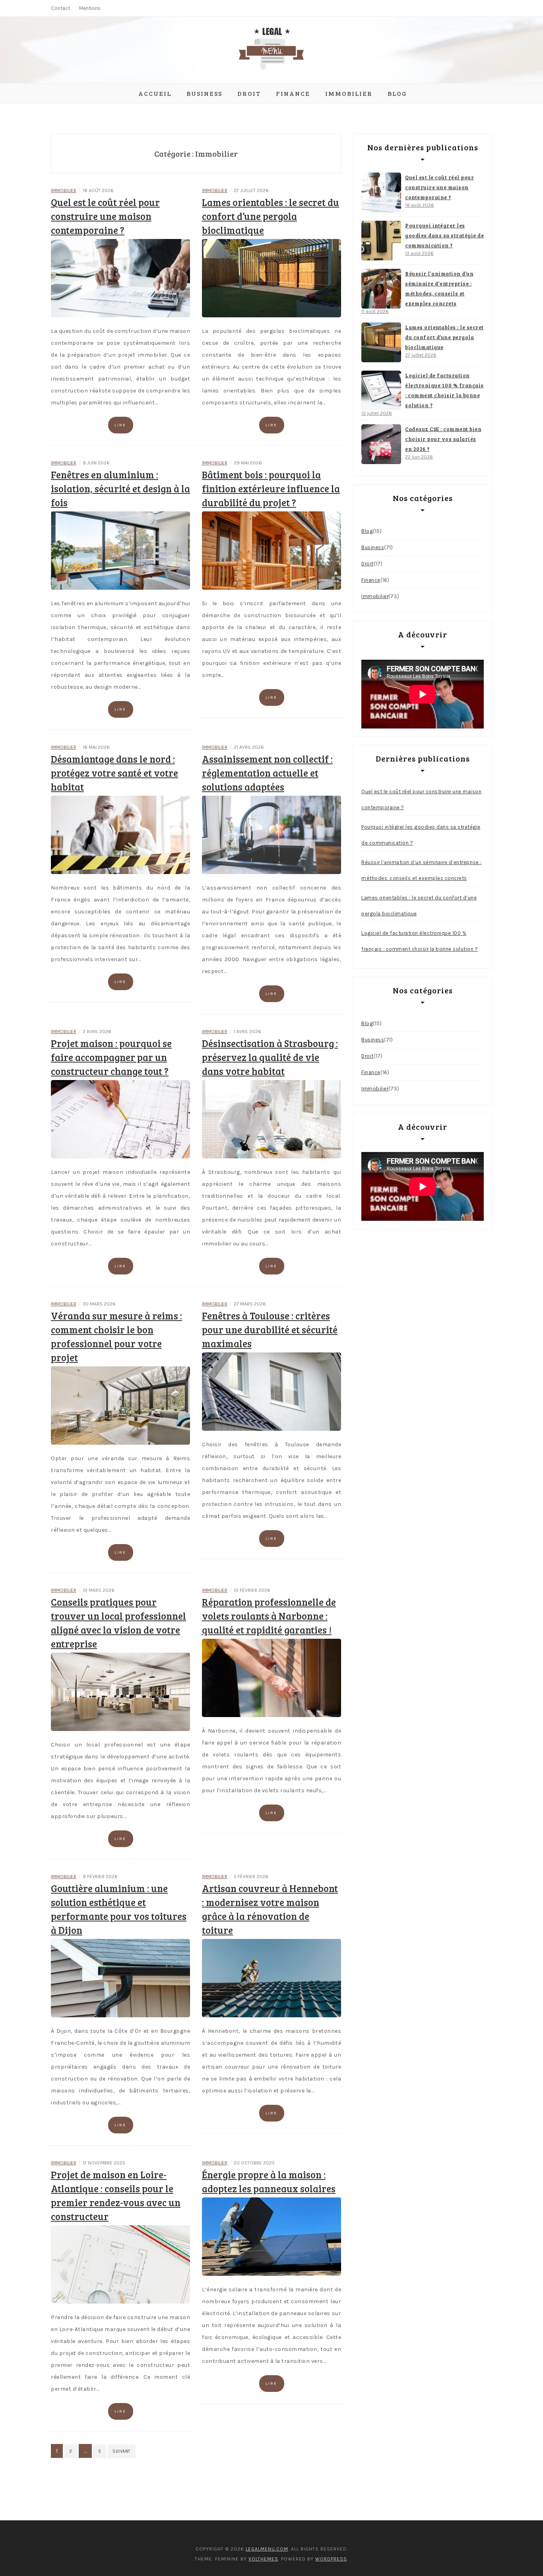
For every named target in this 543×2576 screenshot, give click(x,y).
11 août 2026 (375, 311)
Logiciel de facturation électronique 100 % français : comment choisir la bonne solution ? (444, 390)
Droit (249, 93)
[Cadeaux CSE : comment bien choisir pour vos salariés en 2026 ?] (381, 444)
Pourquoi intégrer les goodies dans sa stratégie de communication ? (444, 235)
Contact (60, 8)
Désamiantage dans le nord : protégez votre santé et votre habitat (114, 773)
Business (204, 93)
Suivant (121, 2451)
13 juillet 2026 (377, 413)
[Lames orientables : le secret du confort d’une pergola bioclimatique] (271, 278)
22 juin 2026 (419, 457)
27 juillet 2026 (421, 355)
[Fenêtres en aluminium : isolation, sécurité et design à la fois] (120, 550)
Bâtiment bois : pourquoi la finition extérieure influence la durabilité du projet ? (271, 489)
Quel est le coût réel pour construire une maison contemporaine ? (105, 216)
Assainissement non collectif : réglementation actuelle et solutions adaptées (267, 773)
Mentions (90, 8)
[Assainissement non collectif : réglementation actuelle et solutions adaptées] (271, 834)
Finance (293, 93)
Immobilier (349, 93)
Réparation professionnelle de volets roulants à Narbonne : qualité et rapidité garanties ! (269, 1616)
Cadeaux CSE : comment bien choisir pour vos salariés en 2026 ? (443, 439)
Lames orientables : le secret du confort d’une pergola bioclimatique (271, 216)
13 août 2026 (419, 253)
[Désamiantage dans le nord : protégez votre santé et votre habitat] (120, 834)
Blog (397, 93)
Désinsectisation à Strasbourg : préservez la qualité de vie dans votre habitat (270, 1057)
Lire (120, 425)
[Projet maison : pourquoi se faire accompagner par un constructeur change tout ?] (120, 1119)
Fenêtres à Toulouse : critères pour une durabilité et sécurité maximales (270, 1330)
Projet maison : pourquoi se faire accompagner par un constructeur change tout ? (111, 1057)
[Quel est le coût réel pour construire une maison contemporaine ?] (120, 278)
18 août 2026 (420, 205)
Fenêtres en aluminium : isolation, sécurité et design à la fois (120, 489)
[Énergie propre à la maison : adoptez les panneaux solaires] (271, 2236)
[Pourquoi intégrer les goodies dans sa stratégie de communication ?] (381, 241)
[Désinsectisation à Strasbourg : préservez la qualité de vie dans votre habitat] (271, 1119)
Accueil (155, 93)
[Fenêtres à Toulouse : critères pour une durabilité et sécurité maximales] (271, 1391)
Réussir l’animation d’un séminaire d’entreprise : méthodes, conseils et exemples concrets (439, 288)
